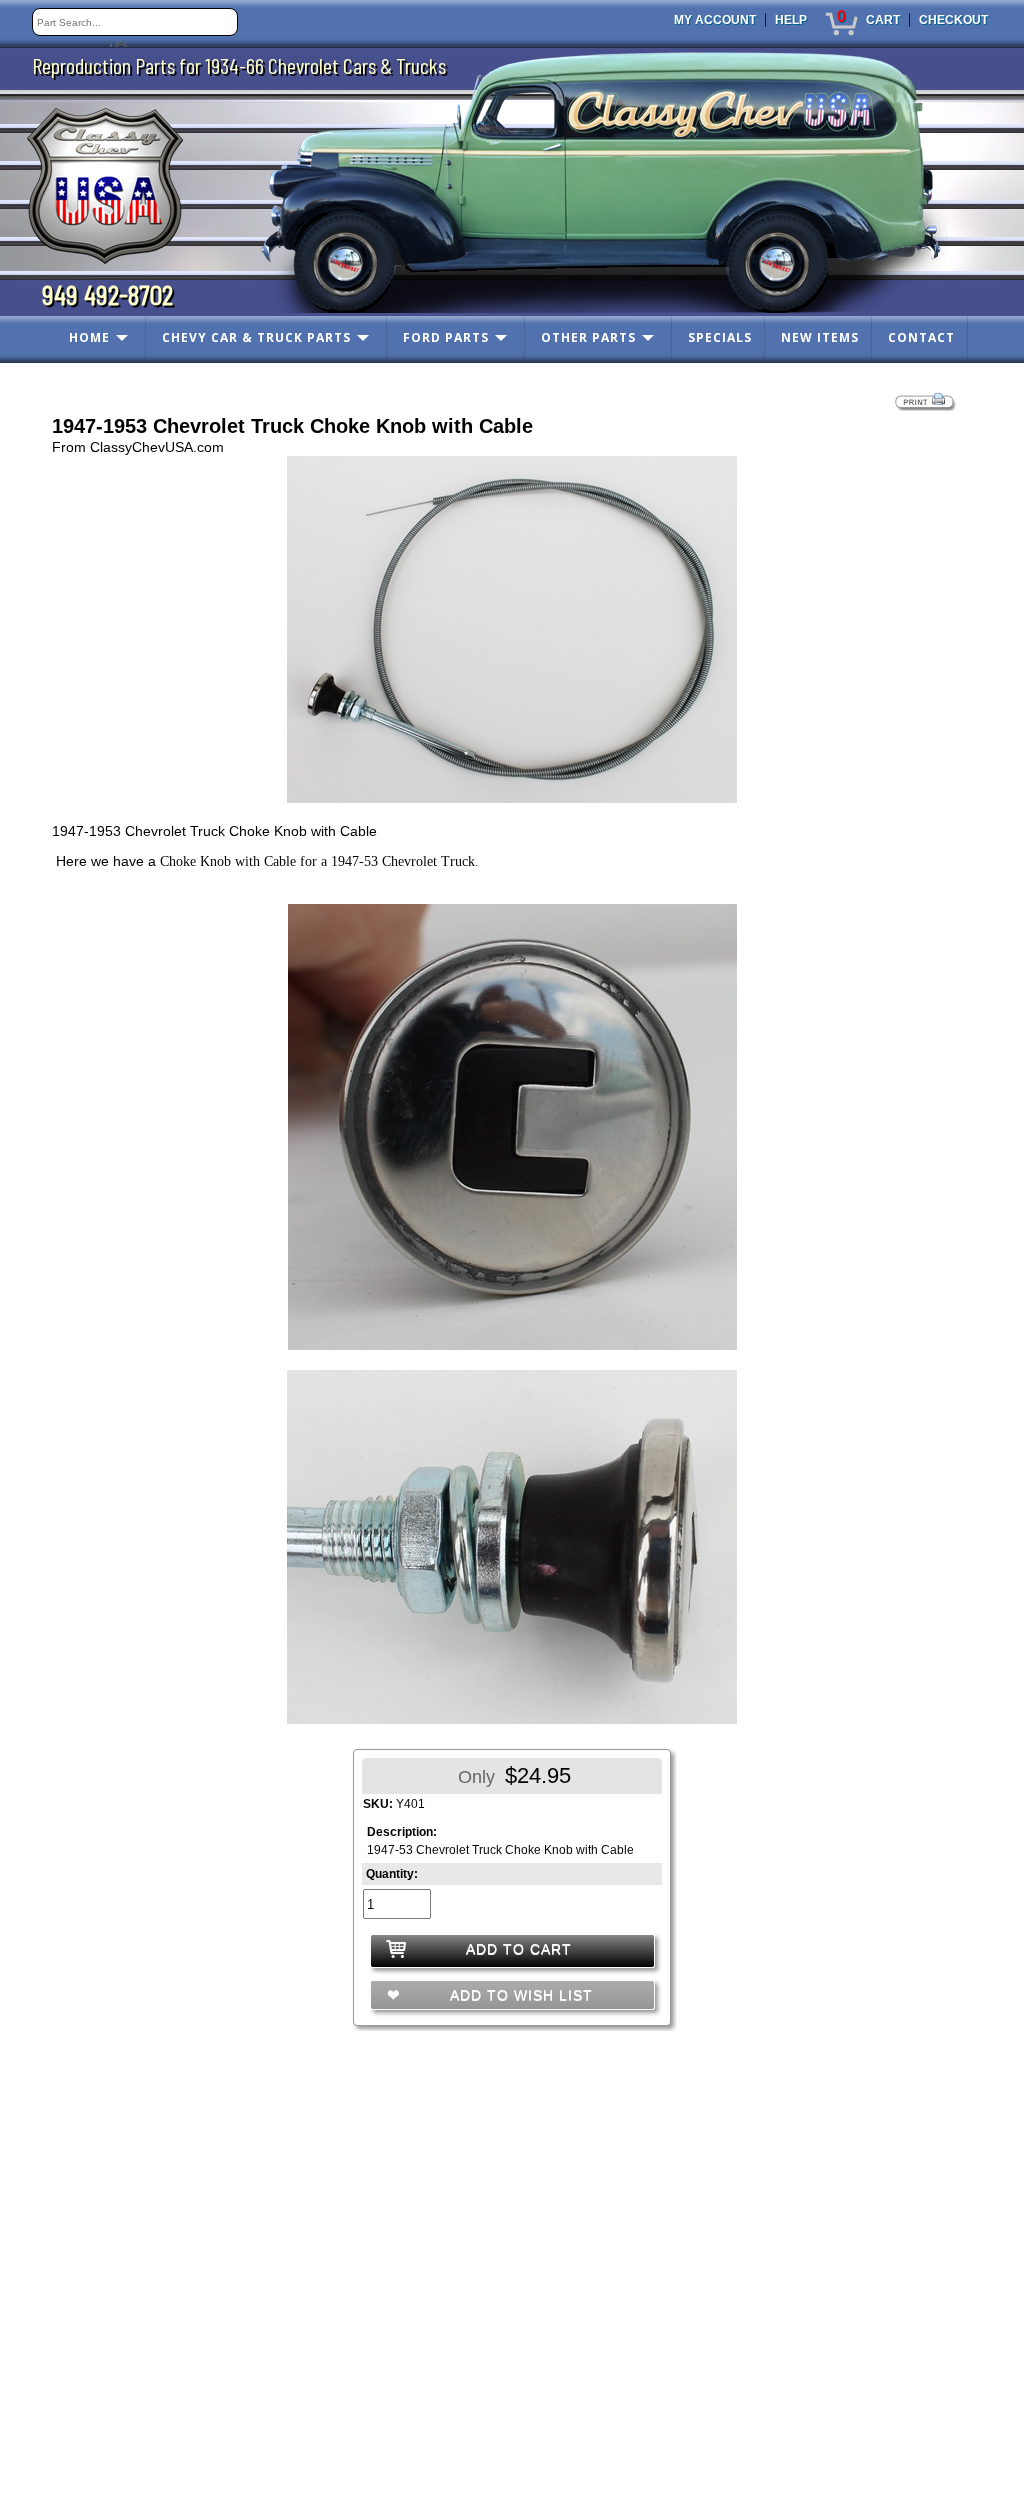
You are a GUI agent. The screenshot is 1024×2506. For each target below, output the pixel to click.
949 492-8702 (107, 294)
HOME (89, 337)
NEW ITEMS (820, 337)
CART (883, 20)
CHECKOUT (953, 20)
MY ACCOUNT (715, 20)
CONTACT (921, 337)
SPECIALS (720, 337)
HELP (791, 20)
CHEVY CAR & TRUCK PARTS (256, 337)
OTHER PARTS (588, 337)
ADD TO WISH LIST (519, 1995)
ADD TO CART (519, 1949)
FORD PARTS (446, 337)
